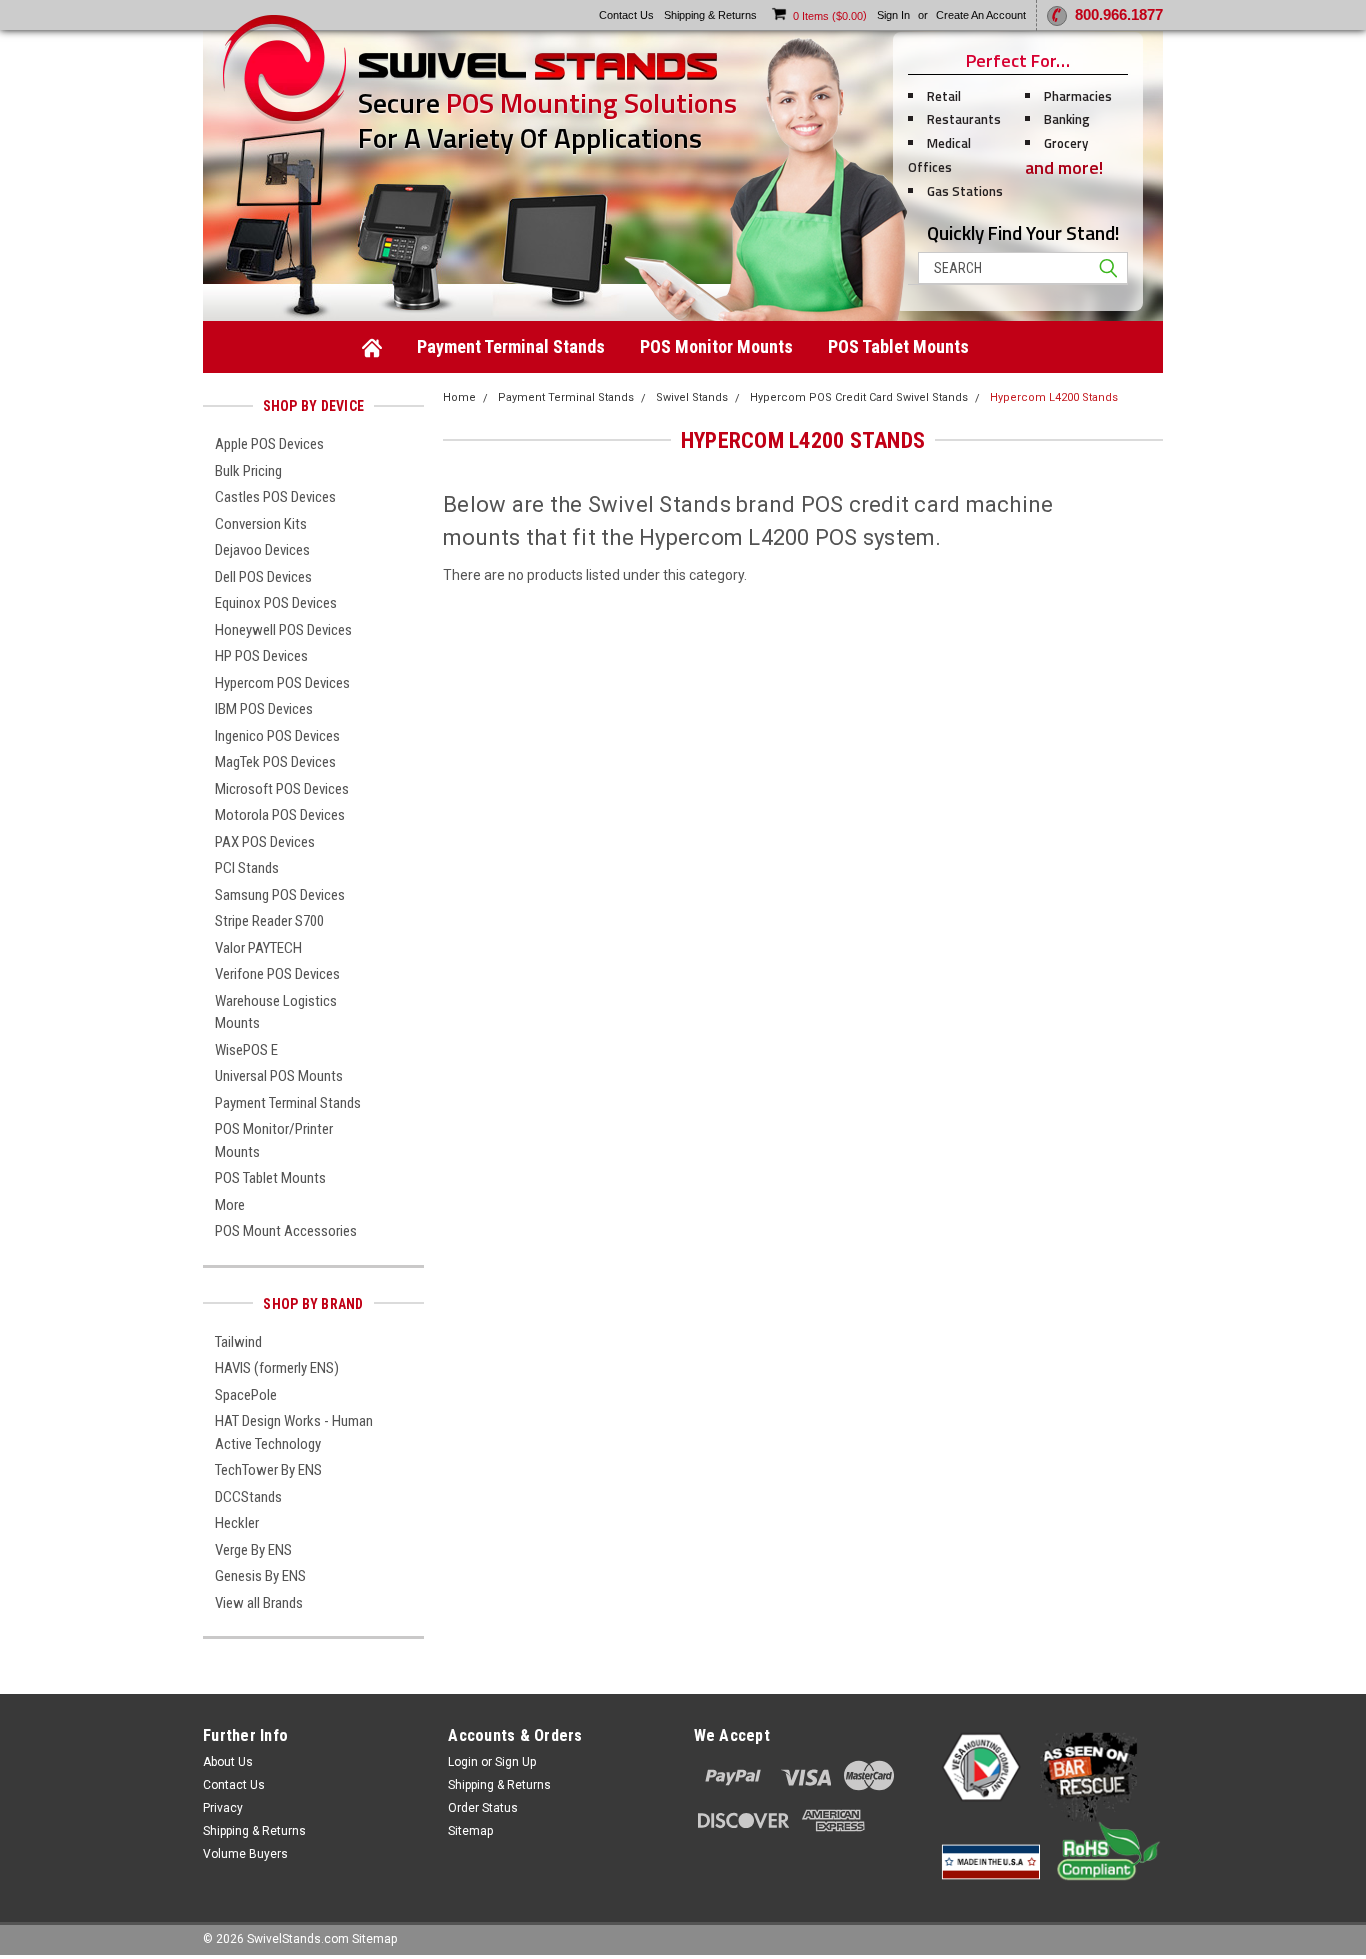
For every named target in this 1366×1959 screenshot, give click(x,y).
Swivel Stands (692, 397)
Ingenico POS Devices (277, 736)
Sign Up (515, 1762)
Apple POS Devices (269, 444)
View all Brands (259, 1603)
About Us (228, 1762)
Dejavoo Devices (262, 550)
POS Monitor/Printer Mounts (274, 1140)
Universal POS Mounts (279, 1076)
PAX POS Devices (265, 842)
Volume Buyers (245, 1854)
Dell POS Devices (263, 577)
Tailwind (238, 1342)
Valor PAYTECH (258, 948)
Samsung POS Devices (280, 895)
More (230, 1205)
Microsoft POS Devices (282, 789)
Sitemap (470, 1831)
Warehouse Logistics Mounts (276, 1012)
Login (463, 1762)
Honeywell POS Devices (283, 630)
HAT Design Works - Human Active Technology (294, 1432)
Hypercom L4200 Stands (1054, 397)
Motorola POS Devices (280, 815)
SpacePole (246, 1395)
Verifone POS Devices (277, 974)
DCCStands (248, 1497)
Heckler (237, 1523)
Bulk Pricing (248, 471)
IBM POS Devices (264, 709)
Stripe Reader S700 (269, 921)
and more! (1064, 167)
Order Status (483, 1808)
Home (459, 397)
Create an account (981, 15)
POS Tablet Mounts (898, 346)
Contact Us (234, 1785)
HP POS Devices (261, 656)
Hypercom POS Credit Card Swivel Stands (859, 397)
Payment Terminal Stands (511, 346)
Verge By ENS (253, 1550)
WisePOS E (246, 1050)
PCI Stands (247, 868)
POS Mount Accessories (286, 1231)
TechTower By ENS (268, 1470)
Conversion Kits (261, 524)
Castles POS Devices (275, 497)
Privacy (223, 1808)
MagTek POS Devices (275, 762)
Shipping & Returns (254, 1831)
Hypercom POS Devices (282, 683)
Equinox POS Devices (276, 603)
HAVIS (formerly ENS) (277, 1368)
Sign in (893, 15)
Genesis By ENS (260, 1576)
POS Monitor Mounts (716, 346)
